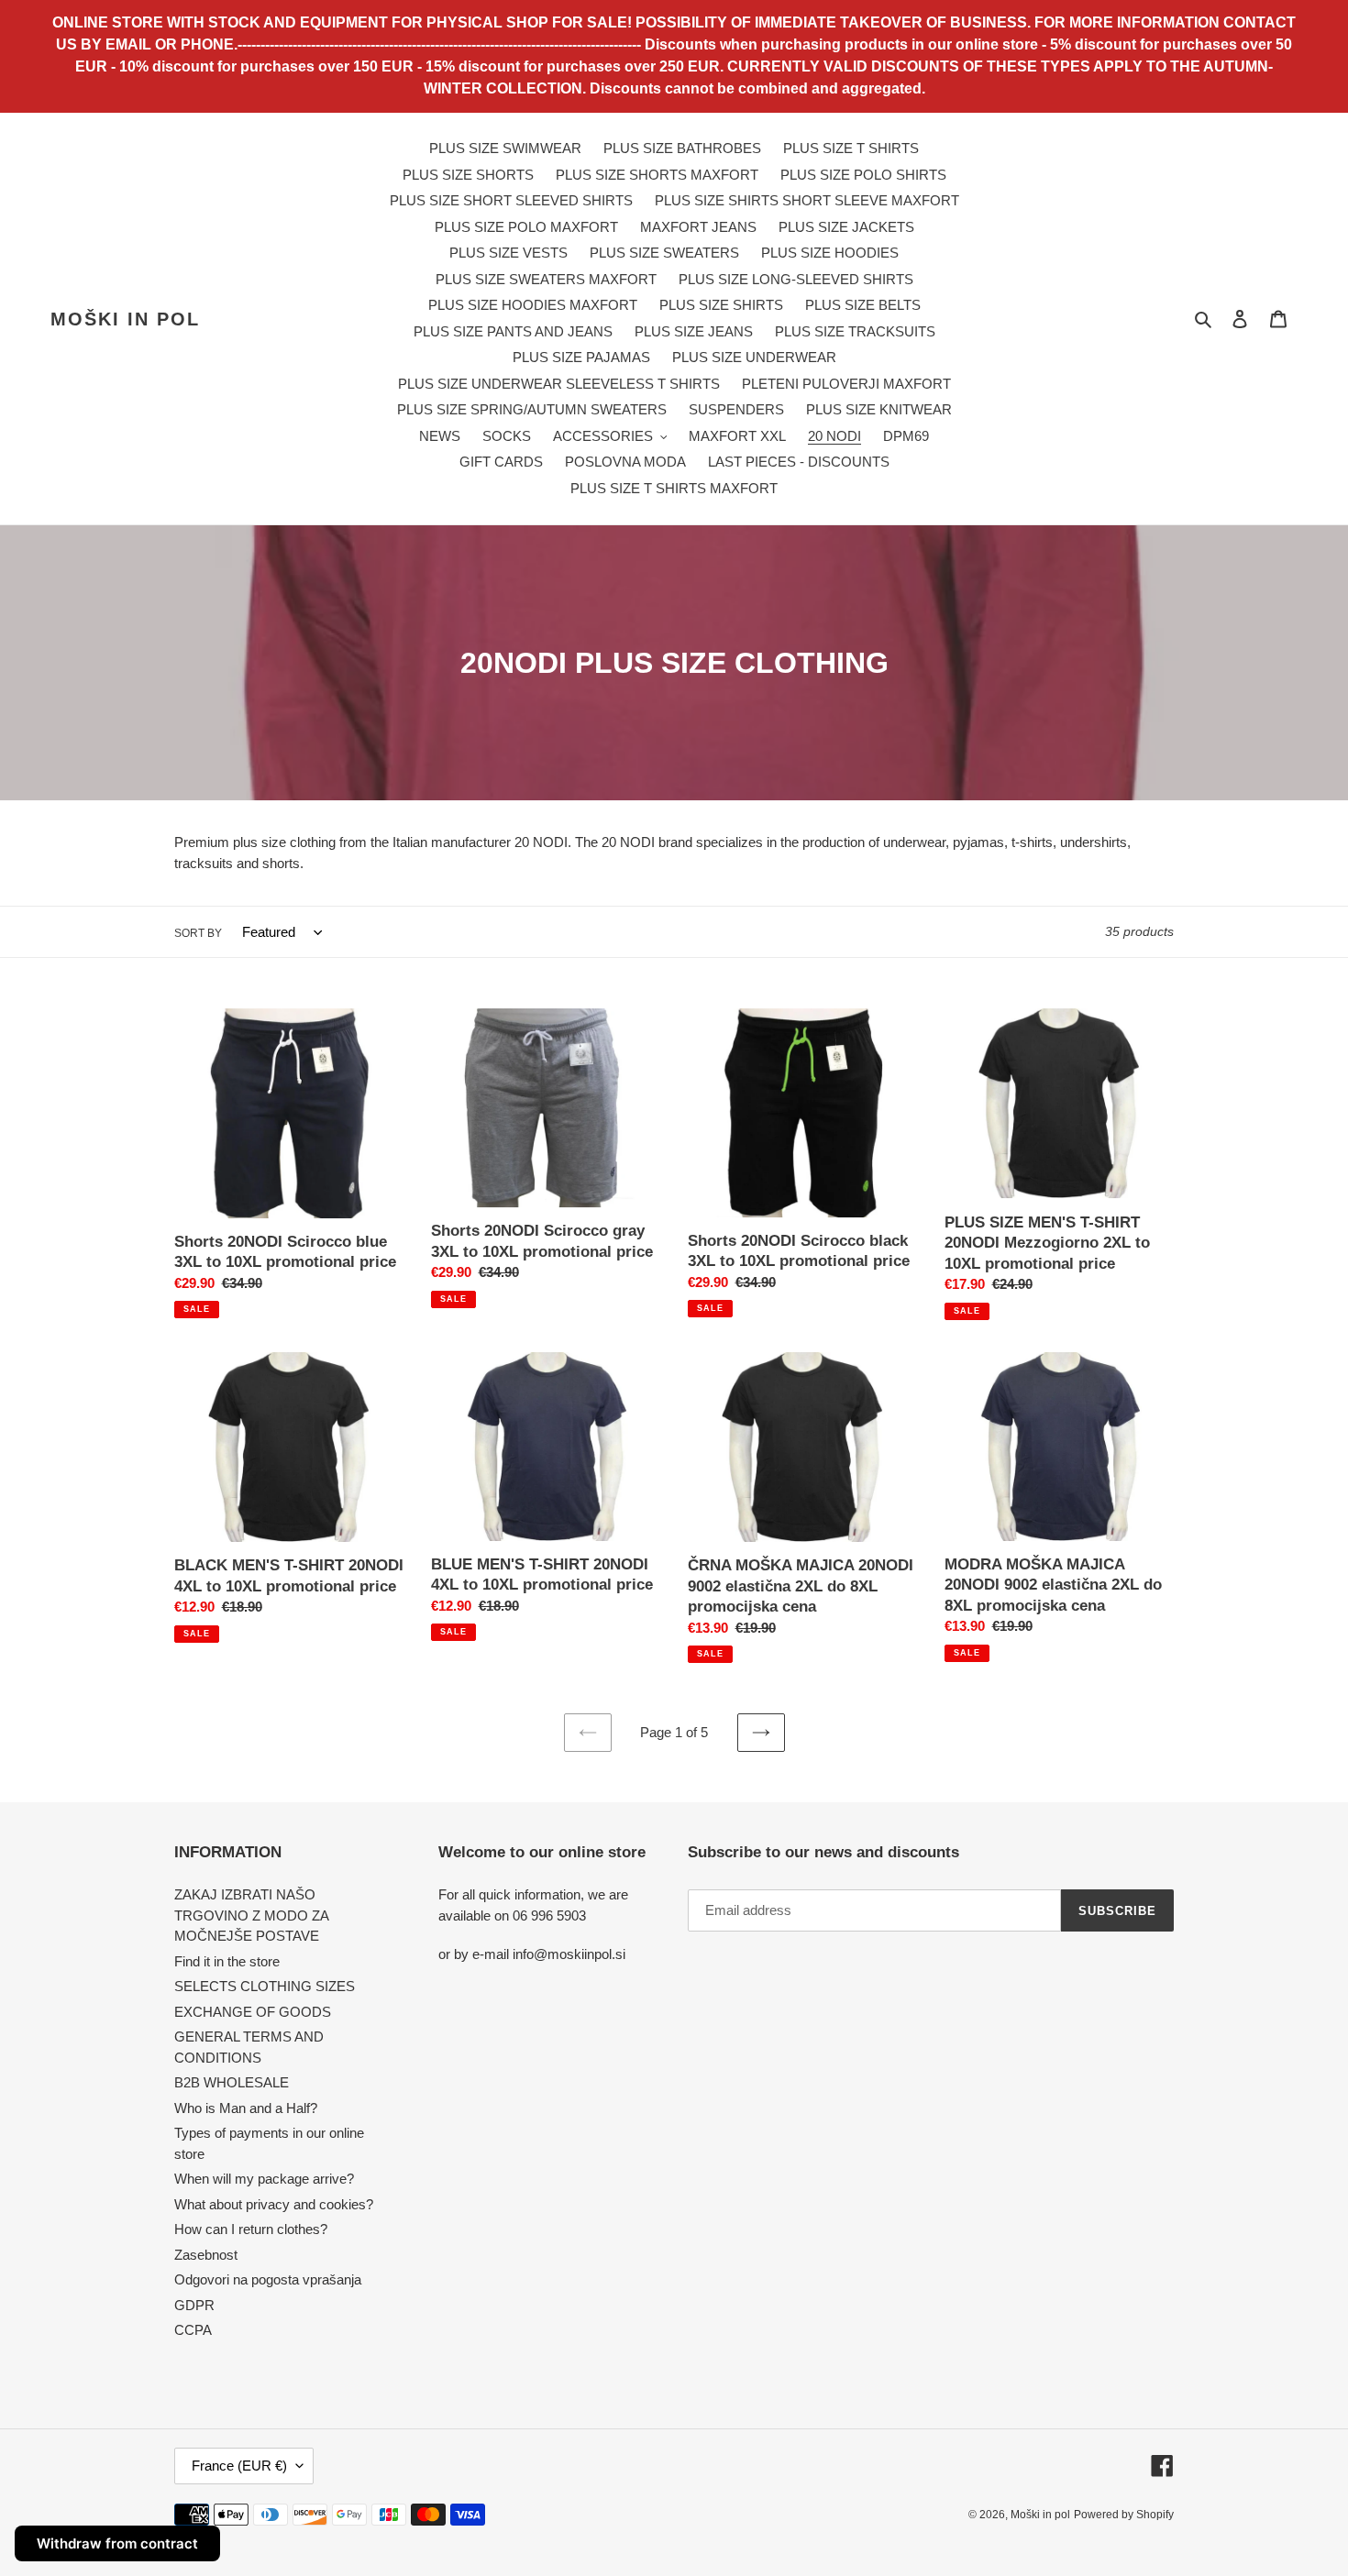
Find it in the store (227, 1961)
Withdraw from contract (117, 2543)
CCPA (193, 2330)
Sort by (198, 933)
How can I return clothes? (251, 2229)
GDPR (194, 2305)
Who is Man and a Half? (246, 2108)
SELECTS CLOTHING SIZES (265, 1986)
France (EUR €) (239, 2466)
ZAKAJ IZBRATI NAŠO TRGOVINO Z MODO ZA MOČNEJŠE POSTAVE (251, 1915)
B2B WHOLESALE (232, 2082)
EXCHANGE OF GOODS (253, 2012)
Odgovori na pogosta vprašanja (268, 2279)
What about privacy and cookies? (274, 2204)
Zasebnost (206, 2255)
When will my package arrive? (264, 2179)
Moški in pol (125, 319)
